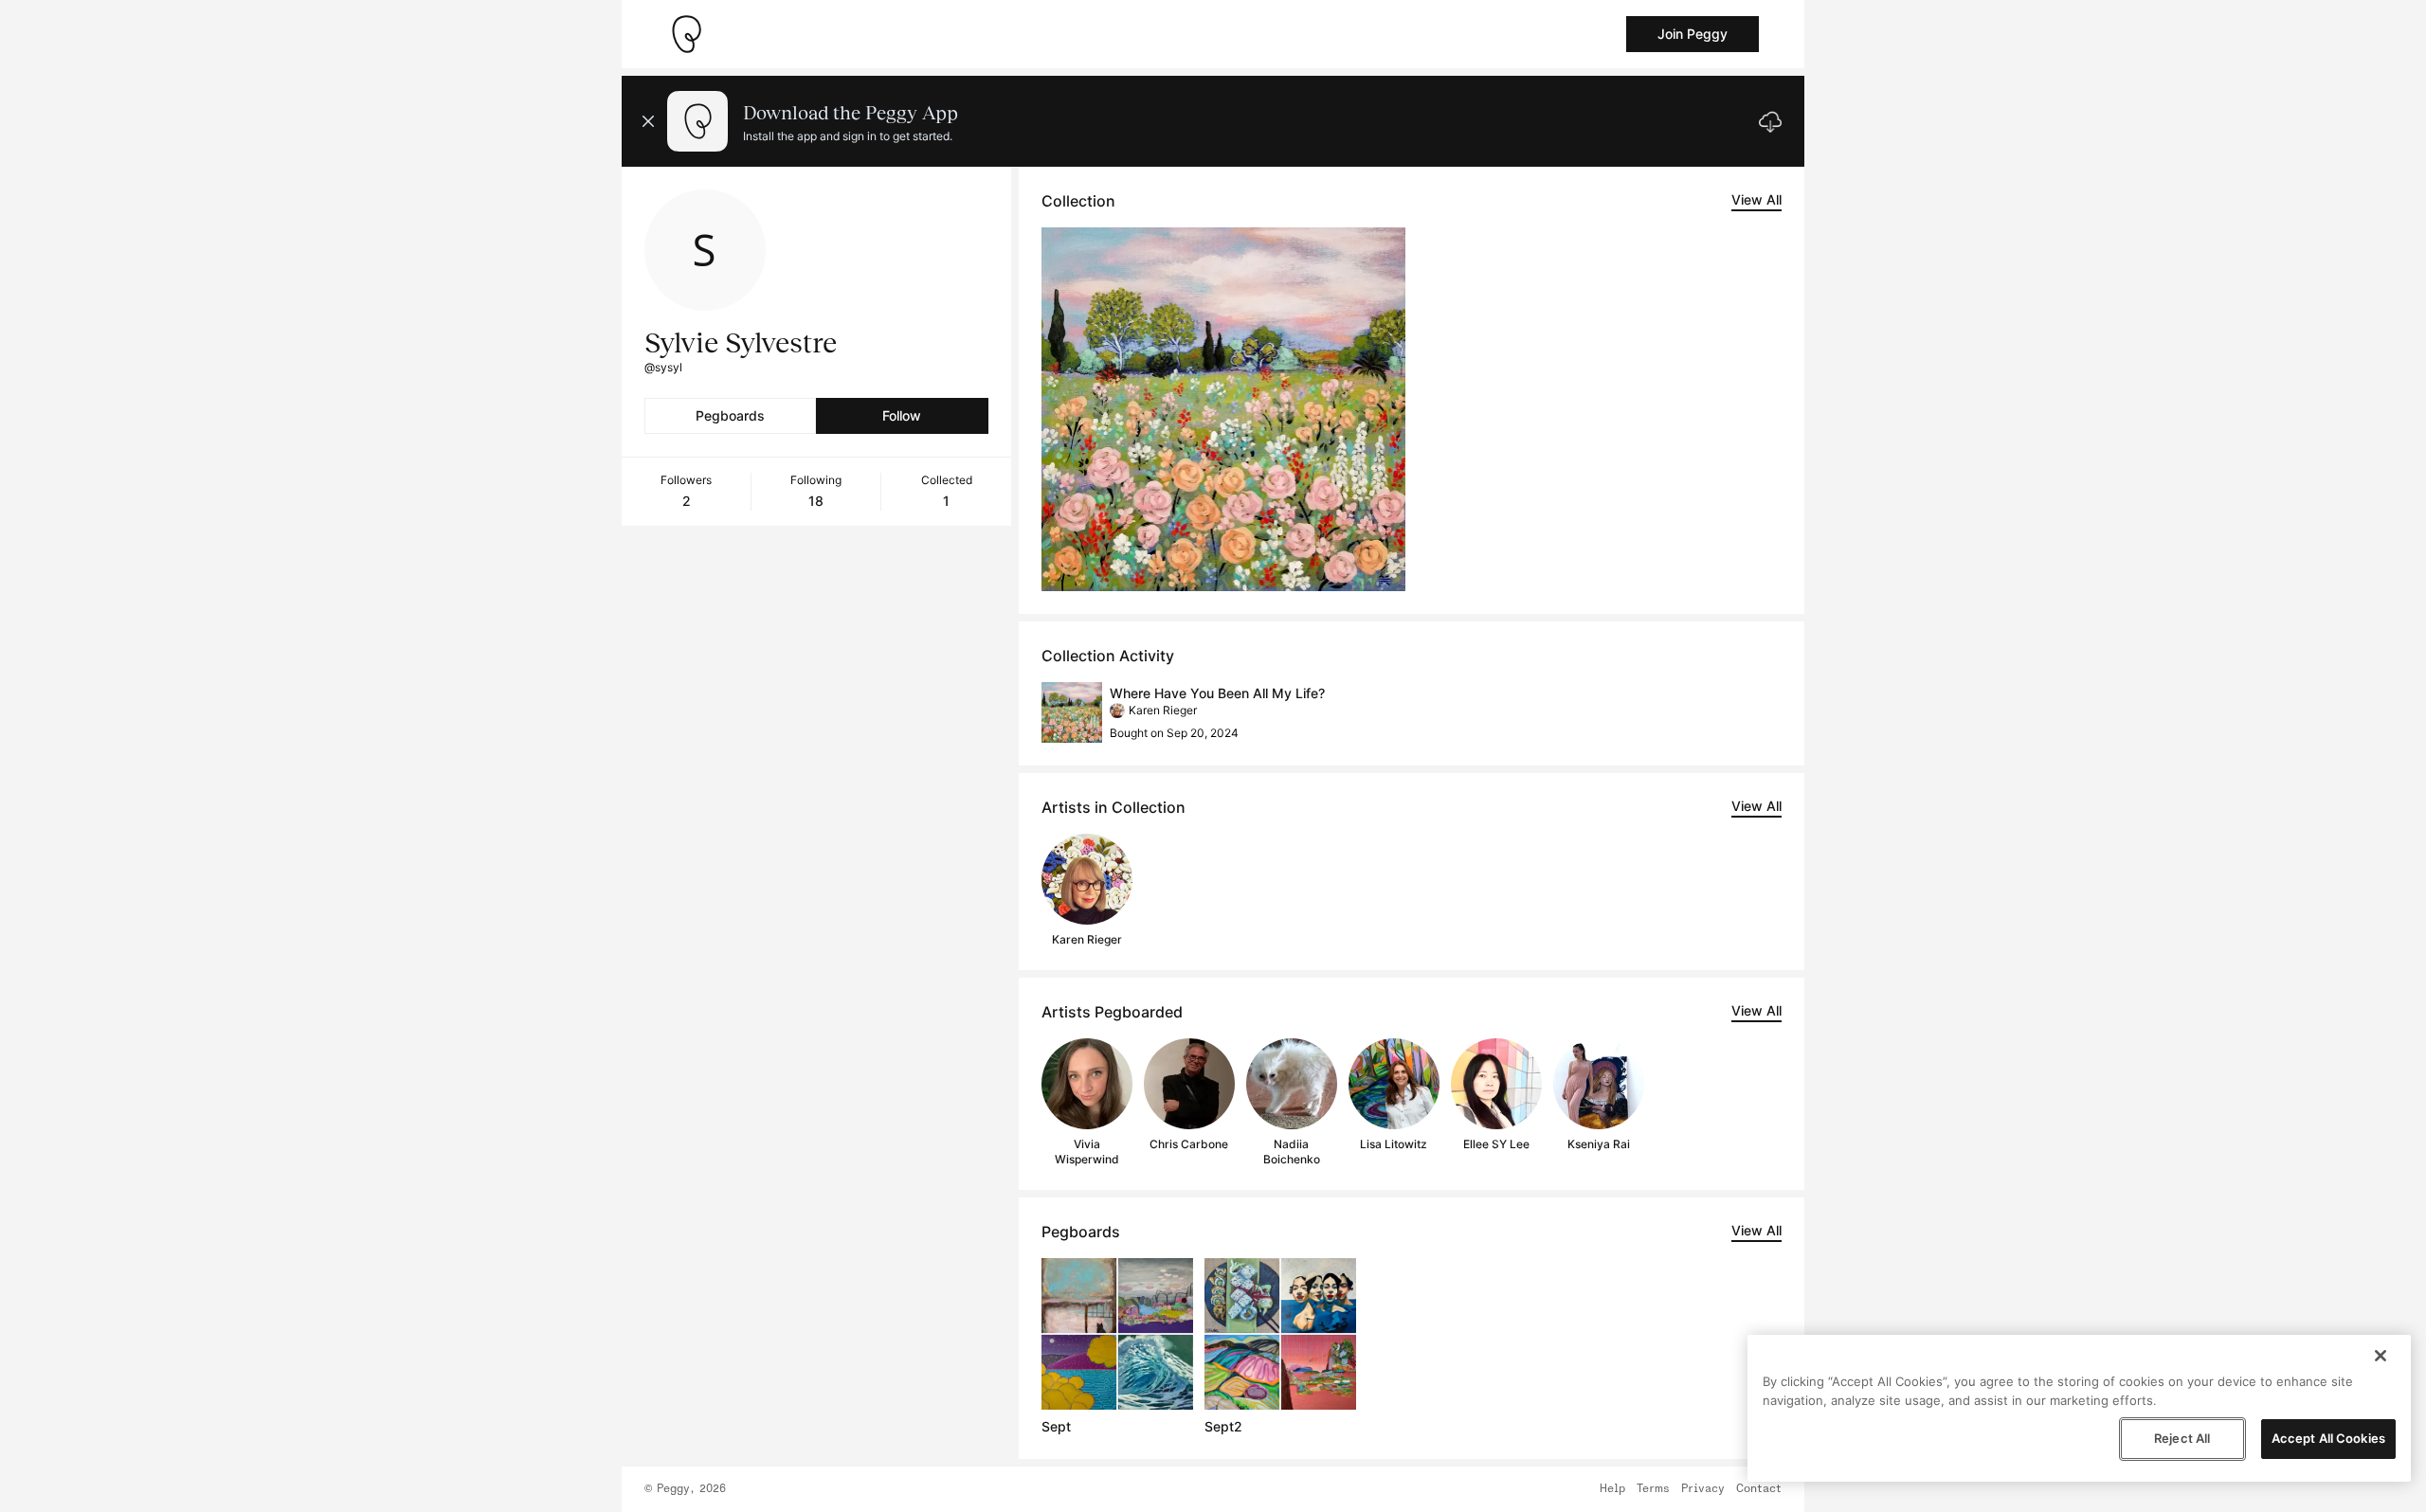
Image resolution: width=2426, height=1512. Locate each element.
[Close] (2381, 1356)
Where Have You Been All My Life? (1217, 693)
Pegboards (730, 415)
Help (1612, 1489)
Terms (1653, 1489)
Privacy (1703, 1489)
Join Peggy (1693, 34)
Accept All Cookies (2328, 1438)
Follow (902, 415)
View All (1756, 199)
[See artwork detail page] (1224, 409)
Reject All (2182, 1438)
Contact (1759, 1489)
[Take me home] (686, 34)
